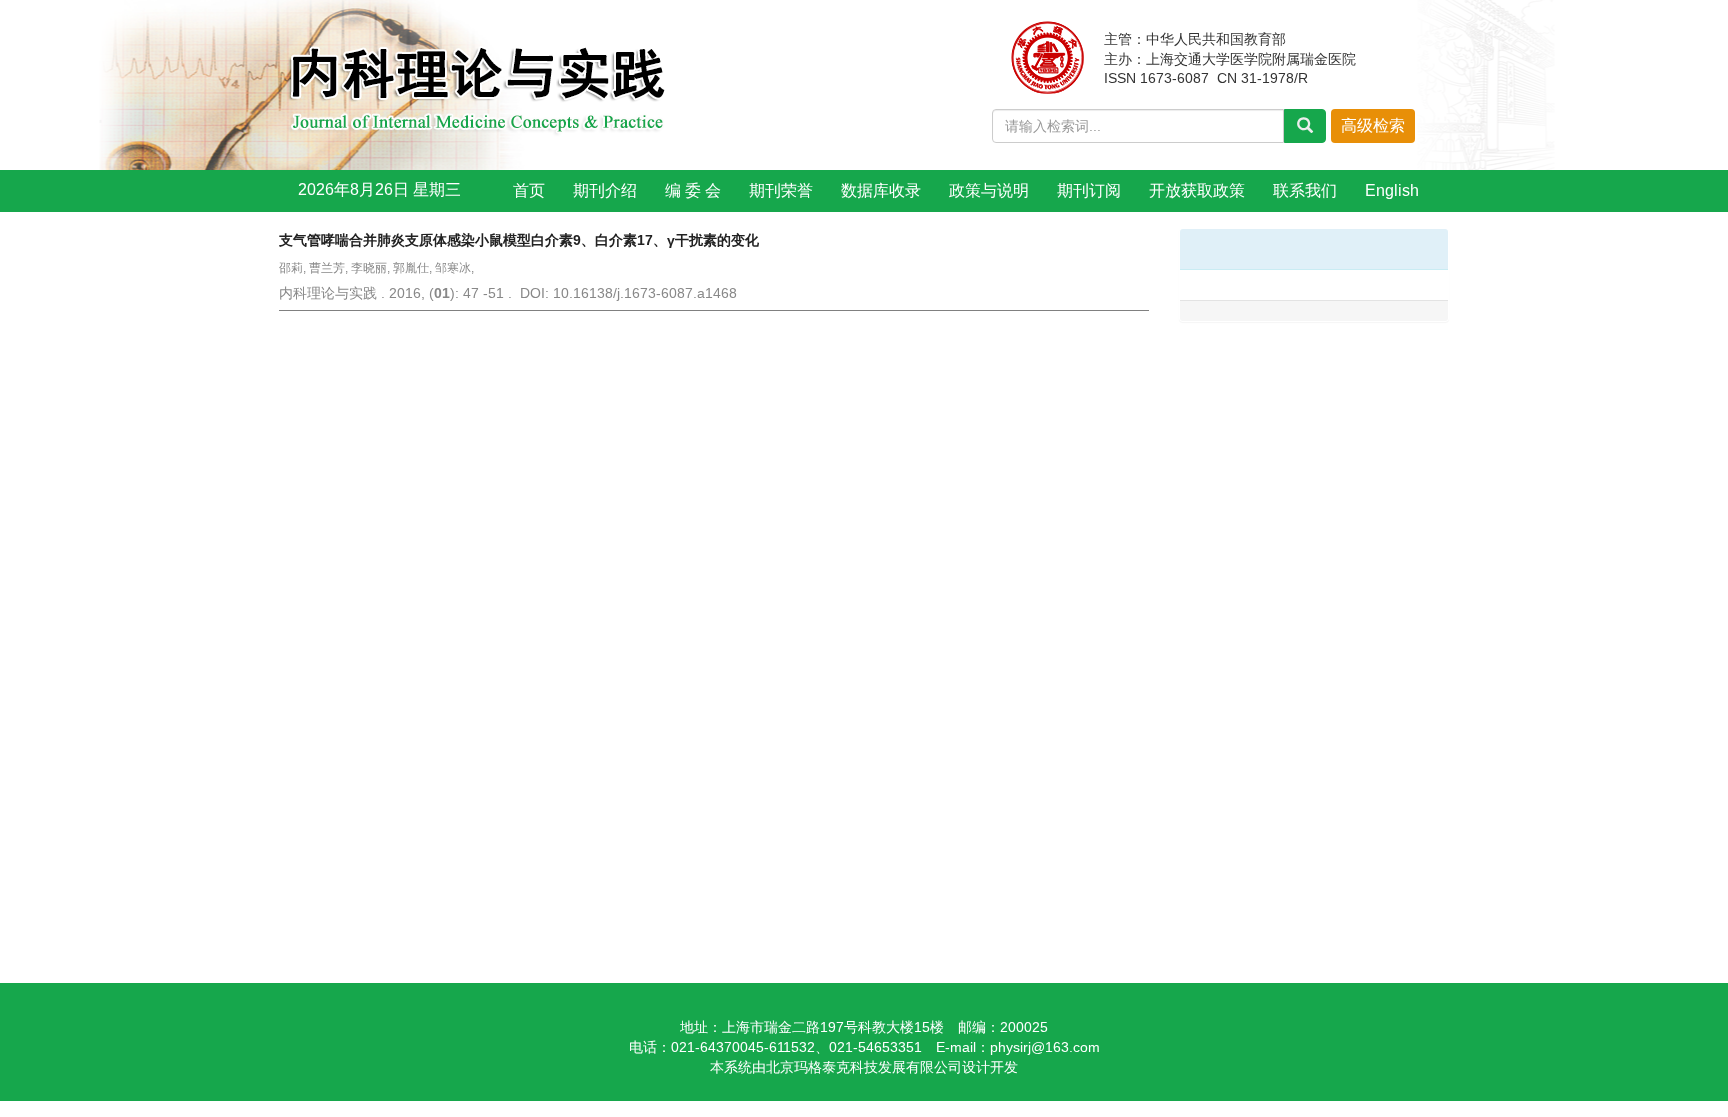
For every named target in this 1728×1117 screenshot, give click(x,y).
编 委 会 (693, 190)
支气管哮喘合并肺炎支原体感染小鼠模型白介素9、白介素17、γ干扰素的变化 (519, 240)
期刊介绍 (605, 190)
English (1392, 190)
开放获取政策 (1197, 190)
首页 (529, 190)
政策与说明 (989, 190)
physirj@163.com (1045, 1047)
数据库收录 (881, 190)
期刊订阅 (1089, 190)
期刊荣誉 (781, 190)
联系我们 (1305, 190)
